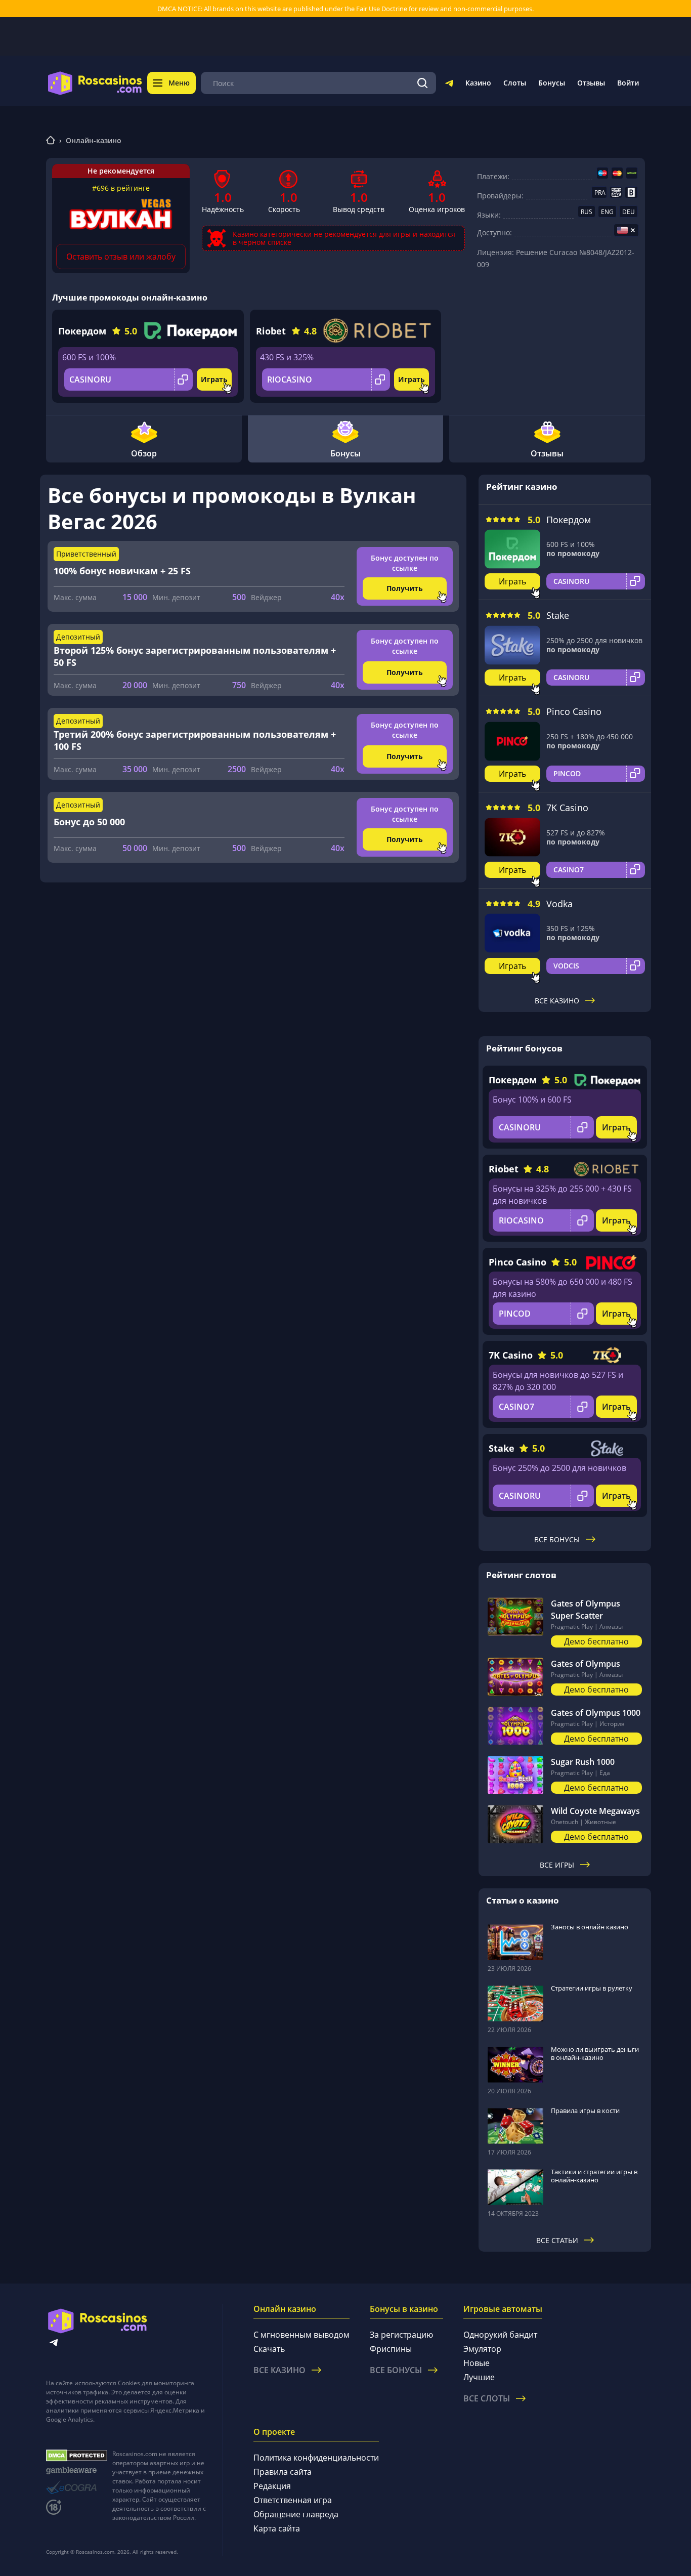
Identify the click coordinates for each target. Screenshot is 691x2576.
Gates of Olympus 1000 (596, 1713)
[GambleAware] (77, 2471)
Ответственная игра (293, 2500)
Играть (214, 379)
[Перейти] (449, 85)
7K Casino (567, 808)
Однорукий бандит (500, 2335)
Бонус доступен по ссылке (405, 563)
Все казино (557, 1001)
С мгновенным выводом (301, 2335)
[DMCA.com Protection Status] (77, 2456)
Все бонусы (557, 1539)
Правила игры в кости (585, 2110)
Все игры (557, 1865)
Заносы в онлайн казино (590, 1927)
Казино (478, 83)
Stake (558, 615)
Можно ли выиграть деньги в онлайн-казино (595, 2053)
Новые (477, 2363)
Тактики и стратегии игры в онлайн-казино (594, 2176)
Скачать (269, 2349)
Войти (628, 83)
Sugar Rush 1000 (583, 1762)
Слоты (515, 83)
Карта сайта (277, 2528)
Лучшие (479, 2377)
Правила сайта (283, 2472)
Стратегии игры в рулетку (592, 1988)
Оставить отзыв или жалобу (121, 257)
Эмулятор (482, 2349)
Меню (179, 83)
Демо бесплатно (596, 1641)
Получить (405, 588)
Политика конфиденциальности (316, 2458)
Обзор (144, 453)
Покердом (82, 331)
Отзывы (591, 83)
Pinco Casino (574, 711)
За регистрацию (401, 2335)
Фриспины (391, 2349)
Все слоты (487, 2398)
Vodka (559, 904)
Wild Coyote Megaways (595, 1811)
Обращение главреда (296, 2514)
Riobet (271, 331)
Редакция (272, 2486)
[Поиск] (422, 83)
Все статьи (557, 2240)
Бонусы (552, 83)
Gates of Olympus (586, 1664)
